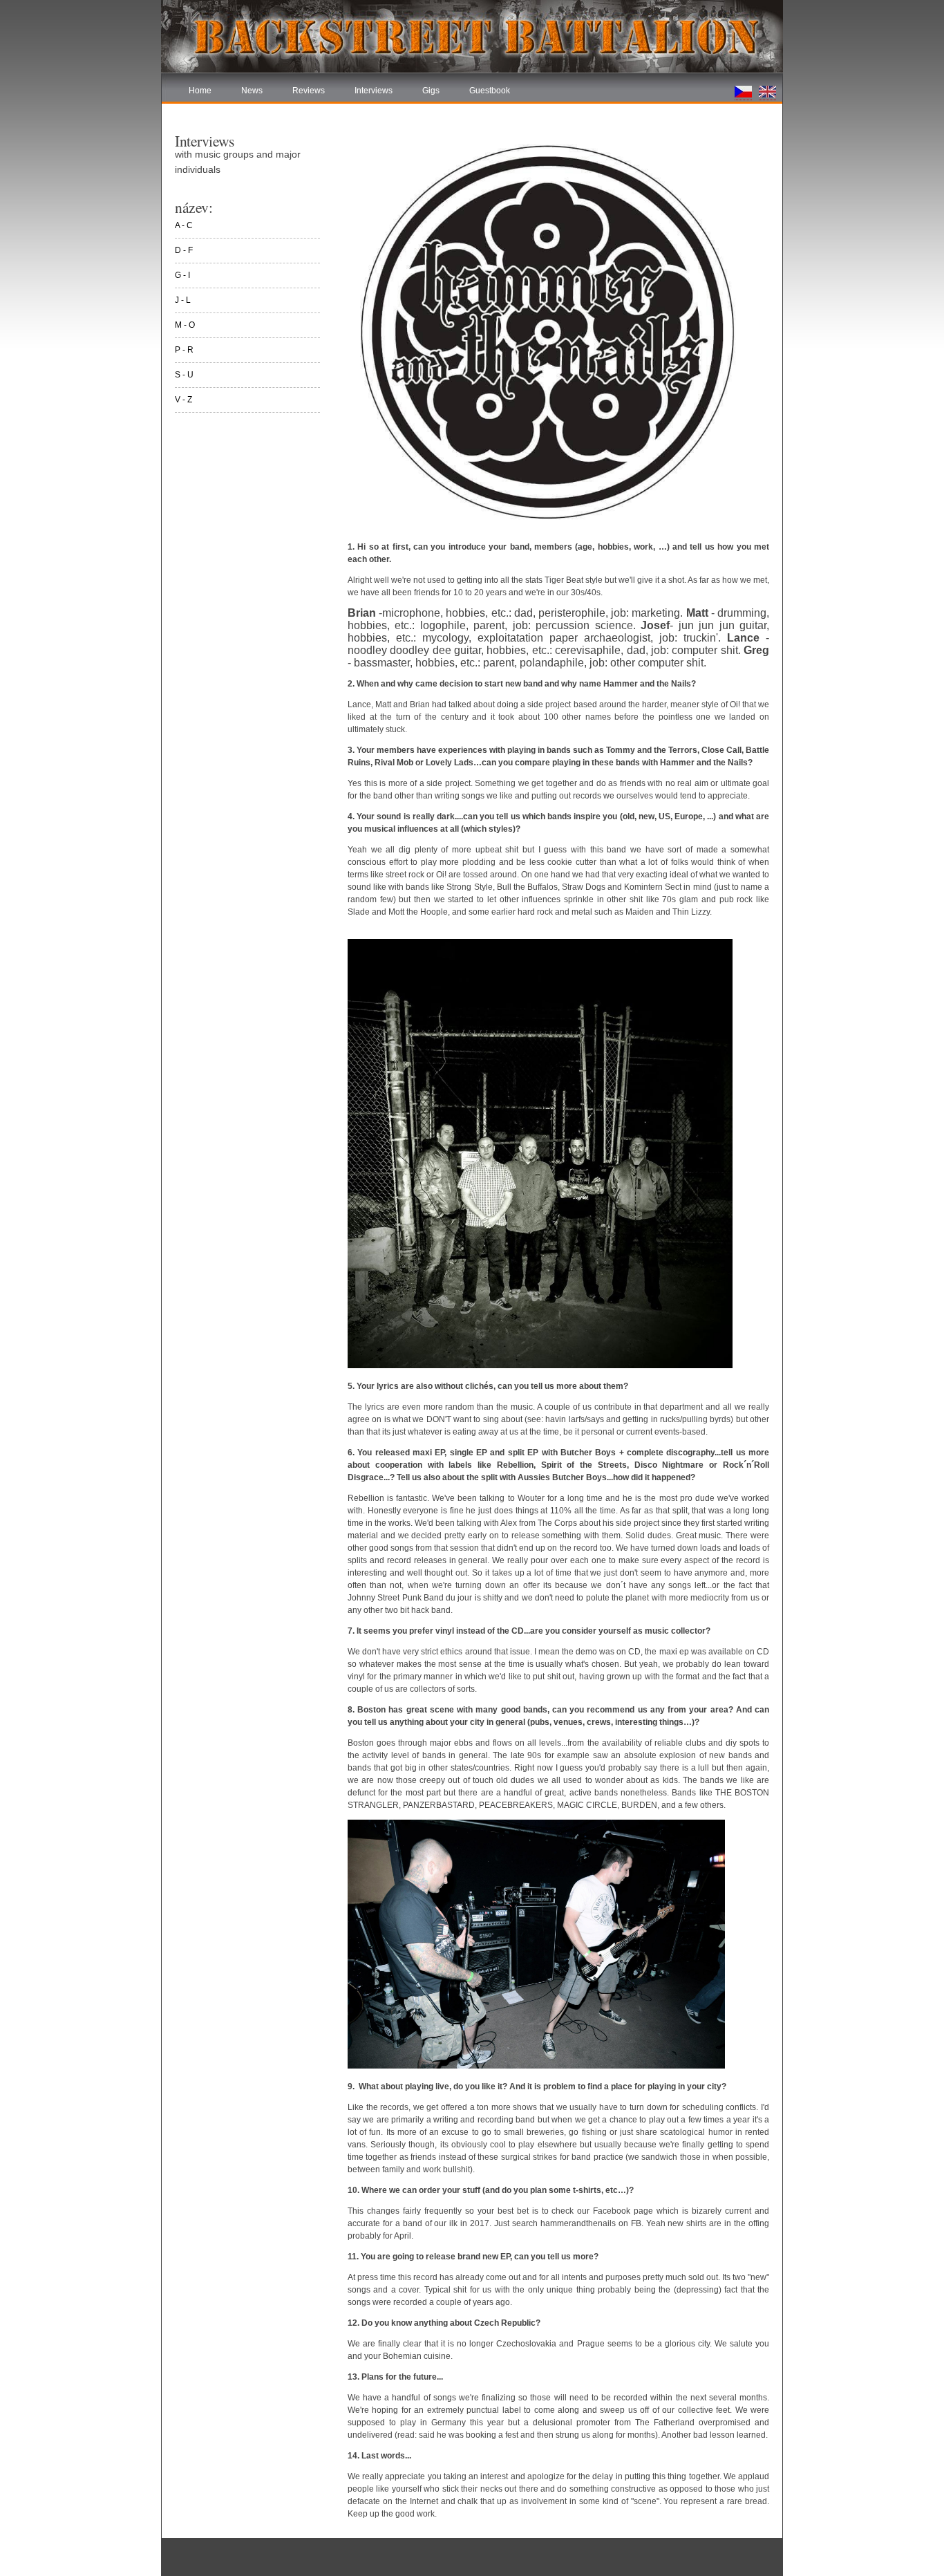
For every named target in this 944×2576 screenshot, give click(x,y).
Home (200, 91)
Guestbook (490, 91)
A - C (184, 225)
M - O (185, 325)
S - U (184, 375)
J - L (183, 300)
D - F (184, 250)
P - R (184, 350)
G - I (182, 275)
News (252, 91)
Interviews (374, 91)
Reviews (309, 91)
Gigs (431, 91)
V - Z (183, 400)
